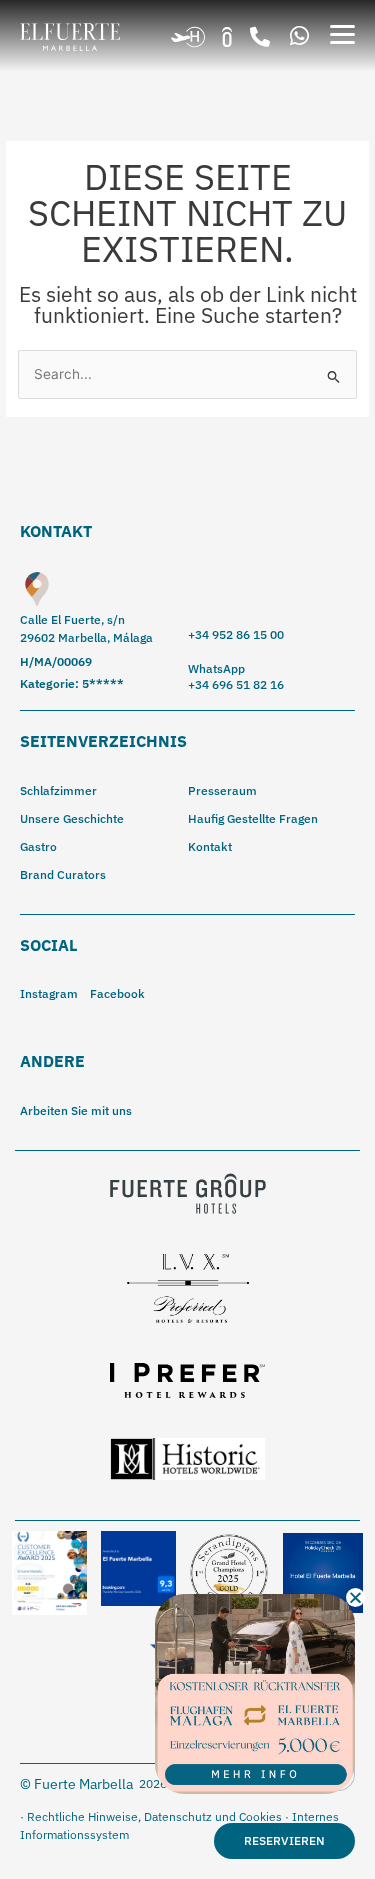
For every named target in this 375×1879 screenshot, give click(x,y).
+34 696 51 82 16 (236, 684)
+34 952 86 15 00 (236, 634)
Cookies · (265, 1816)
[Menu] (342, 34)
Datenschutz (178, 1816)
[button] (260, 37)
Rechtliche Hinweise (82, 1816)
